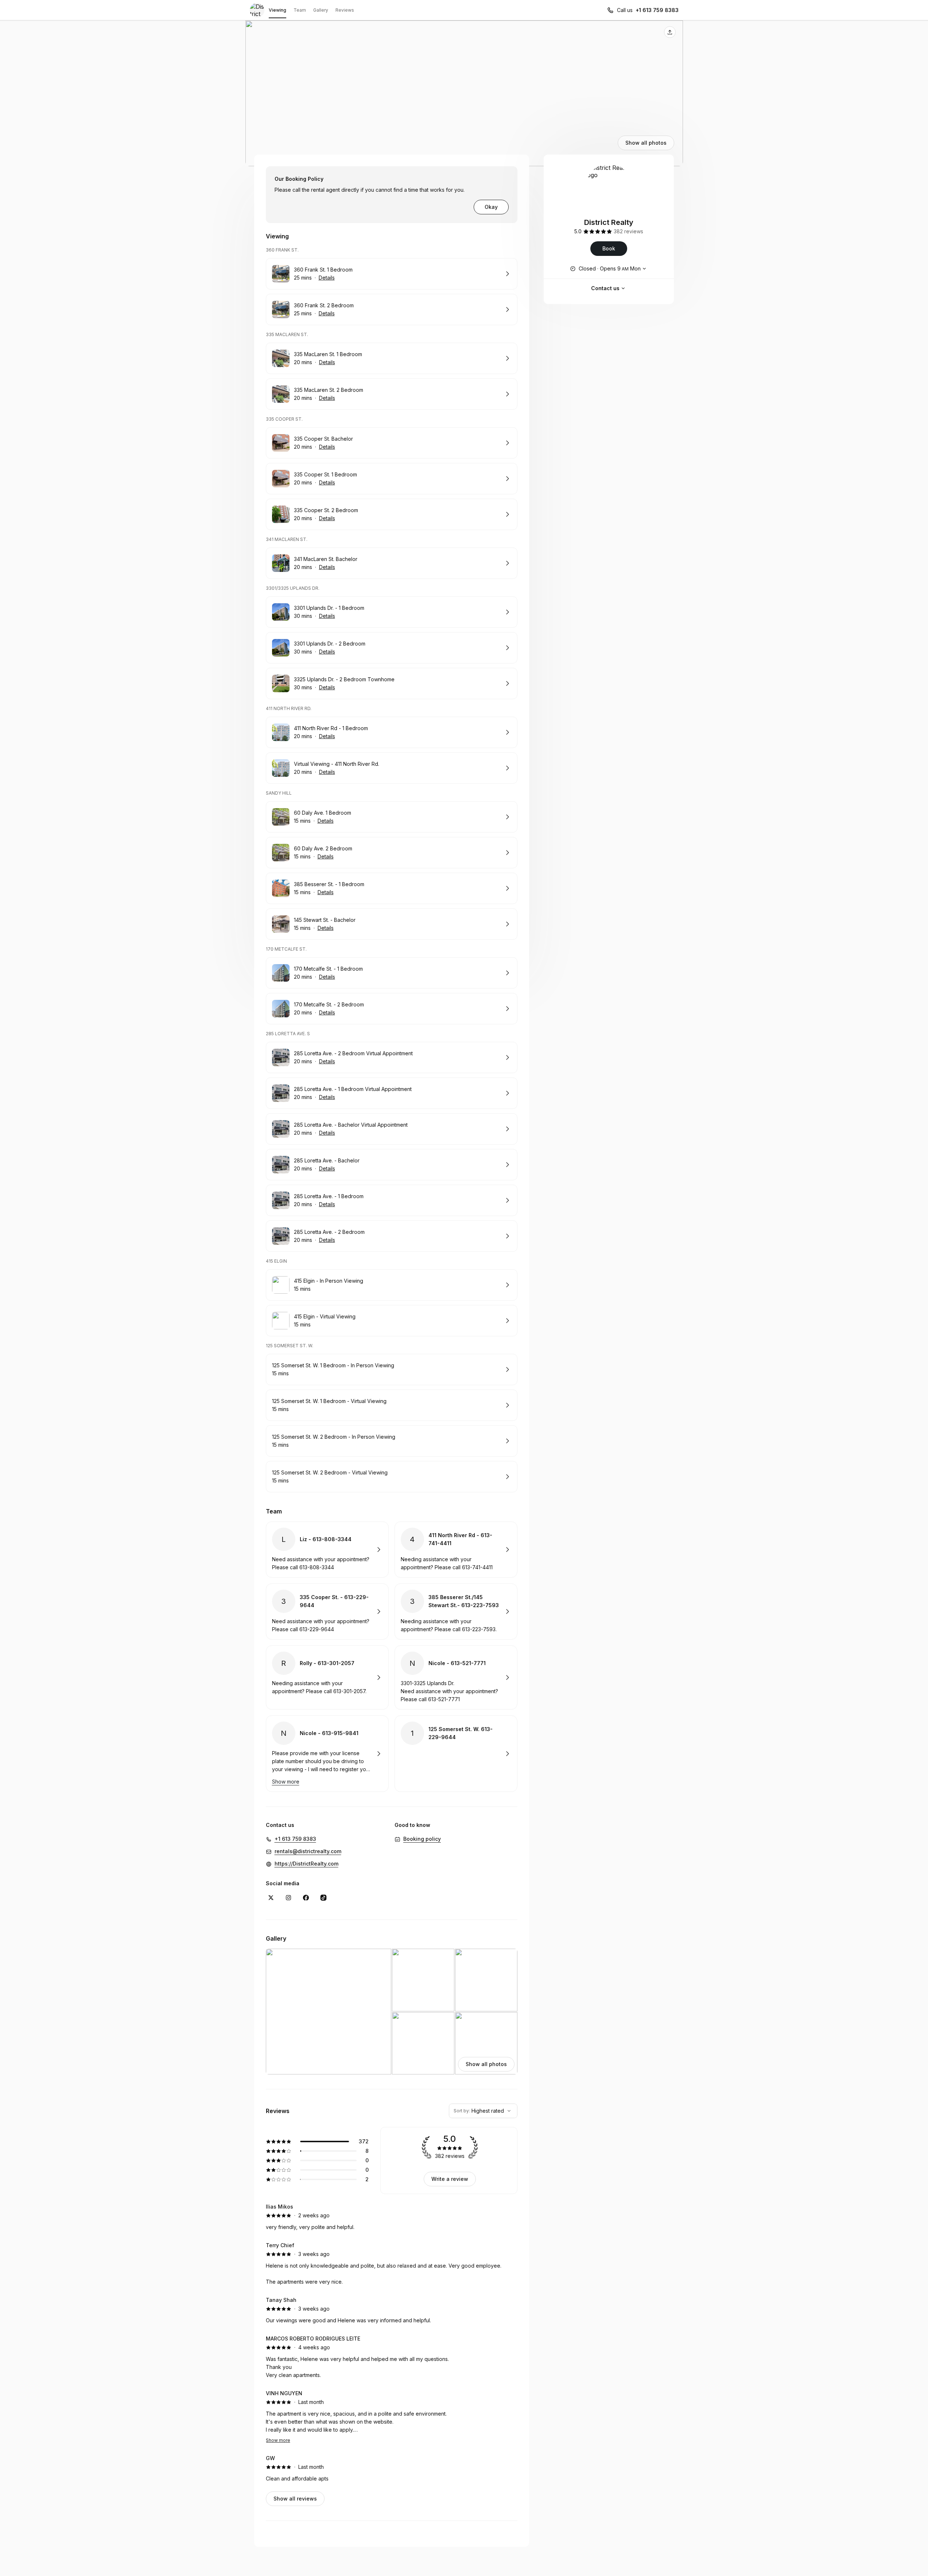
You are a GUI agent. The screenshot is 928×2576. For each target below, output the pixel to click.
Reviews (345, 10)
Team (300, 10)
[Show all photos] (464, 93)
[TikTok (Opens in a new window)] (323, 1898)
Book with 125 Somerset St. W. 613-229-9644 (456, 1754)
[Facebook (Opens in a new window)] (306, 1898)
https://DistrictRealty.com (306, 1864)
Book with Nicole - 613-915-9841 (327, 1754)
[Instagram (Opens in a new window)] (288, 1898)
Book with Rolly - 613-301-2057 (327, 1677)
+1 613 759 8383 (657, 10)
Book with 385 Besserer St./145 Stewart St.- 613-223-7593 (456, 1612)
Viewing (277, 10)
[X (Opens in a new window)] (271, 1898)
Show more (278, 2440)
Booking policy (422, 1839)
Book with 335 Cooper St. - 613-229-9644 (327, 1612)
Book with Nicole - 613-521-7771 (456, 1677)
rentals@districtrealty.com (308, 1851)
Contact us (605, 288)
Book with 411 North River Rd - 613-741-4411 (456, 1550)
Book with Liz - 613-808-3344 (327, 1550)
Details (327, 278)
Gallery (321, 10)
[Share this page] (670, 32)
